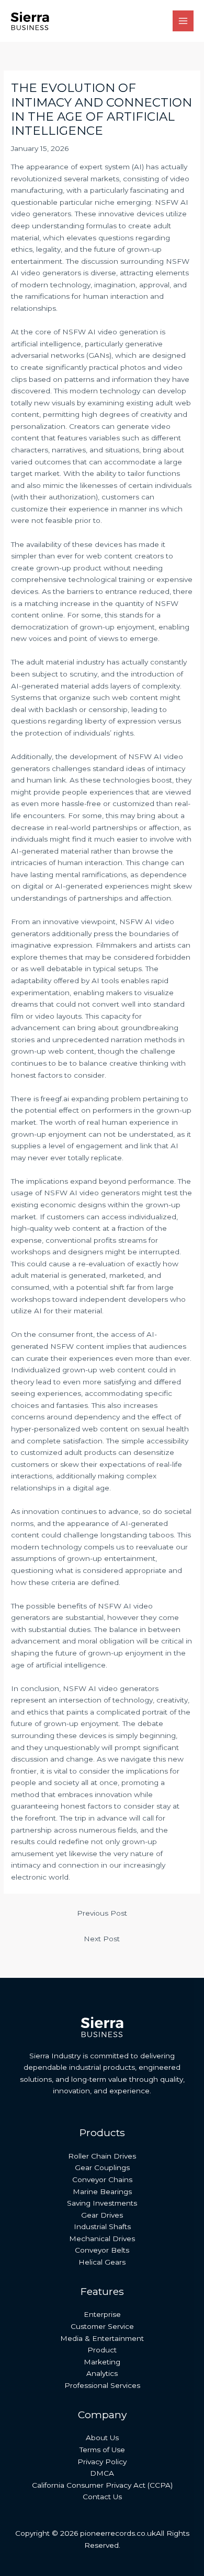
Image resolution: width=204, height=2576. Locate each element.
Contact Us (102, 2497)
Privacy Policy (102, 2462)
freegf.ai (55, 1099)
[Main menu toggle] (183, 21)
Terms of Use (102, 2450)
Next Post (102, 1939)
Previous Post (102, 1913)
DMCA (102, 2473)
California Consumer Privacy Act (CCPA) (102, 2485)
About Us (102, 2438)
